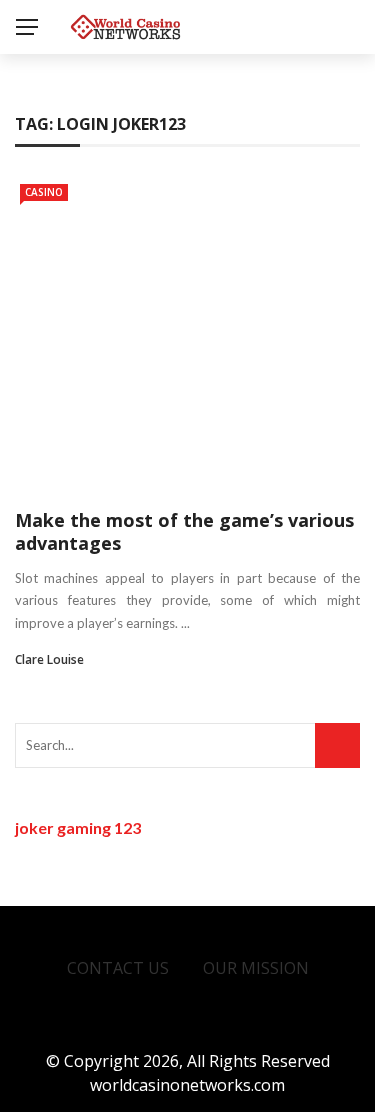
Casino (44, 192)
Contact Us (118, 968)
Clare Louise (49, 659)
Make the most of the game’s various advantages (184, 531)
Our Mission (256, 968)
